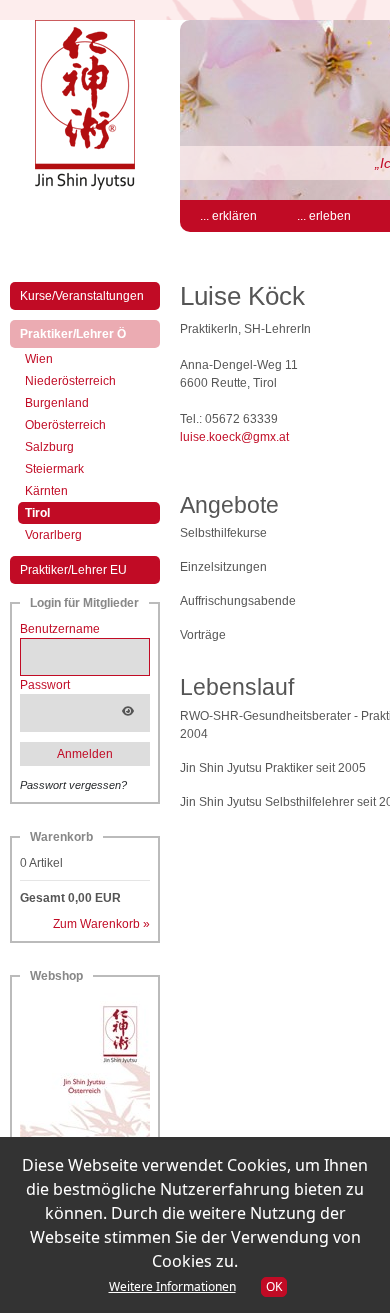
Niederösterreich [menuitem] (70, 381)
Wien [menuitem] (39, 359)
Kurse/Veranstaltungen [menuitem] (82, 296)
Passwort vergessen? (73, 785)
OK (274, 1286)
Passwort (45, 685)
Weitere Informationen (172, 1286)
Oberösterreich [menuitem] (65, 425)
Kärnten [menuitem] (46, 491)
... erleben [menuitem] (324, 216)
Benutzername (60, 629)
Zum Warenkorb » (101, 924)
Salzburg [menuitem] (49, 447)
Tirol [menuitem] (55, 512)
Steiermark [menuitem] (54, 469)
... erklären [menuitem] (228, 216)
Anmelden (85, 754)
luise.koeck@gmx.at (234, 437)
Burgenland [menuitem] (57, 403)
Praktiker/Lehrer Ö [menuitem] (90, 333)
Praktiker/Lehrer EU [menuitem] (73, 570)
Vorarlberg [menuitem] (53, 535)
